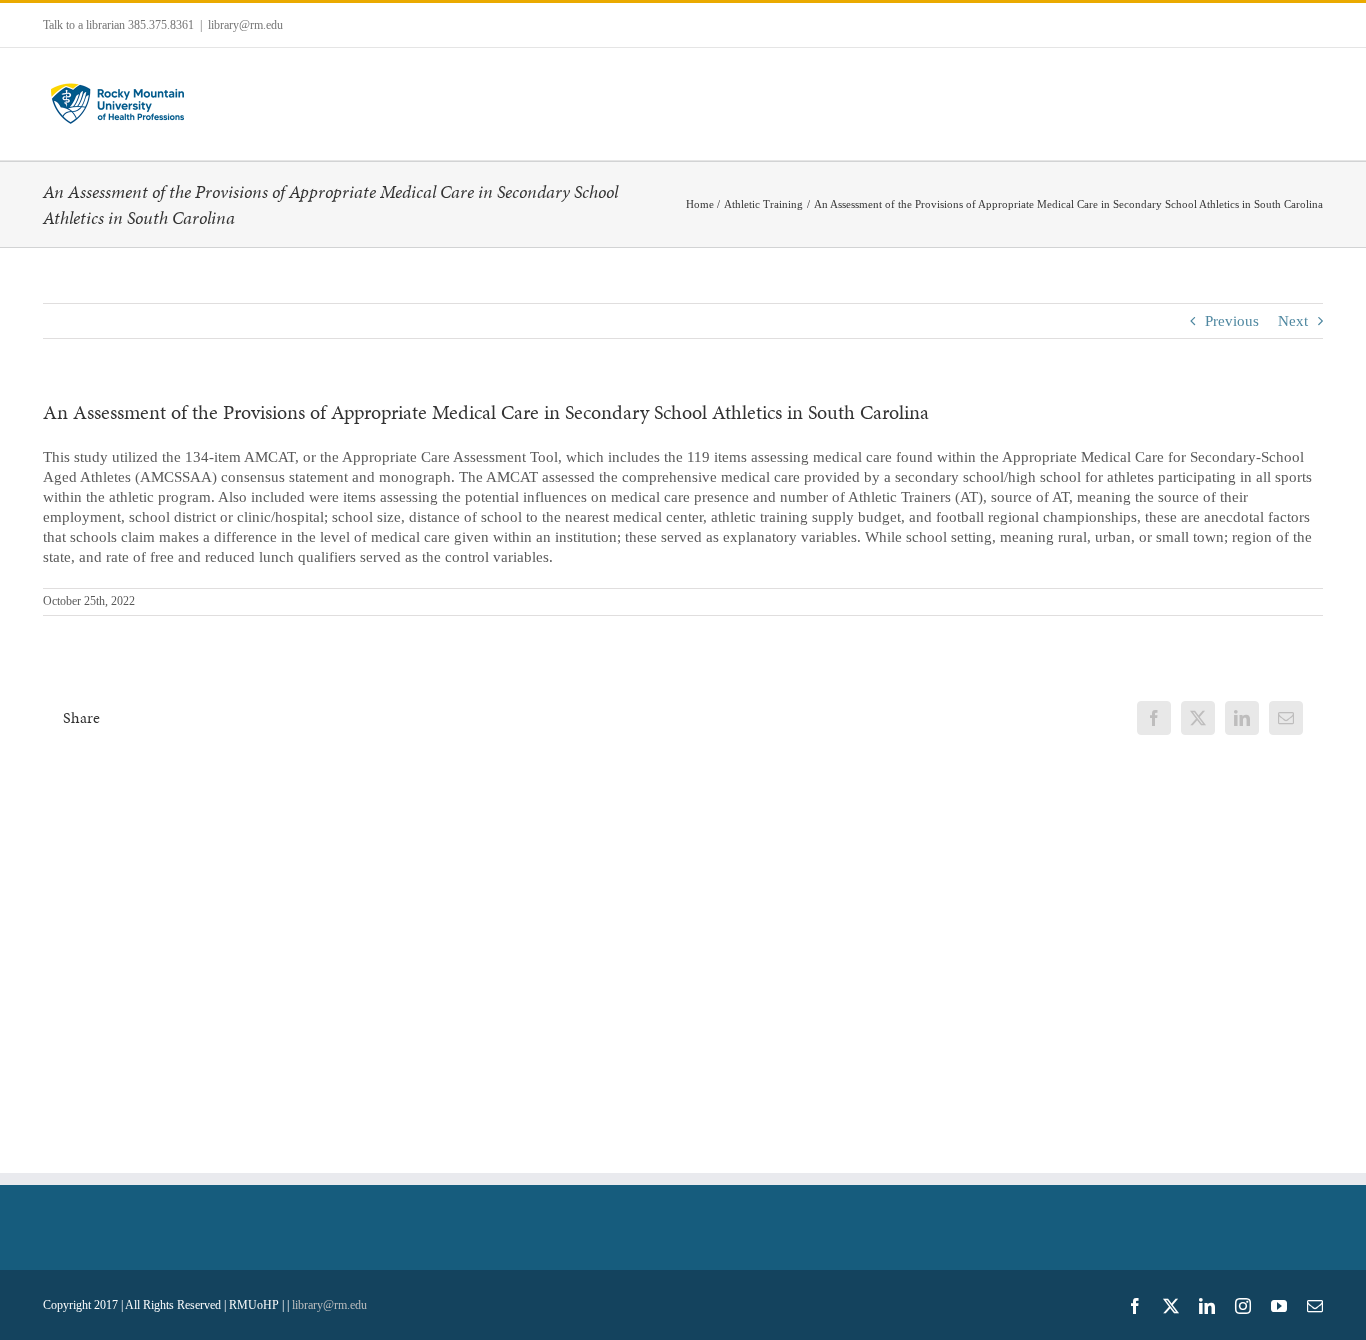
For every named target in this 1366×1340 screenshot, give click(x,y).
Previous (1232, 321)
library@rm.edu (245, 25)
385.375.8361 (161, 25)
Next (1293, 321)
